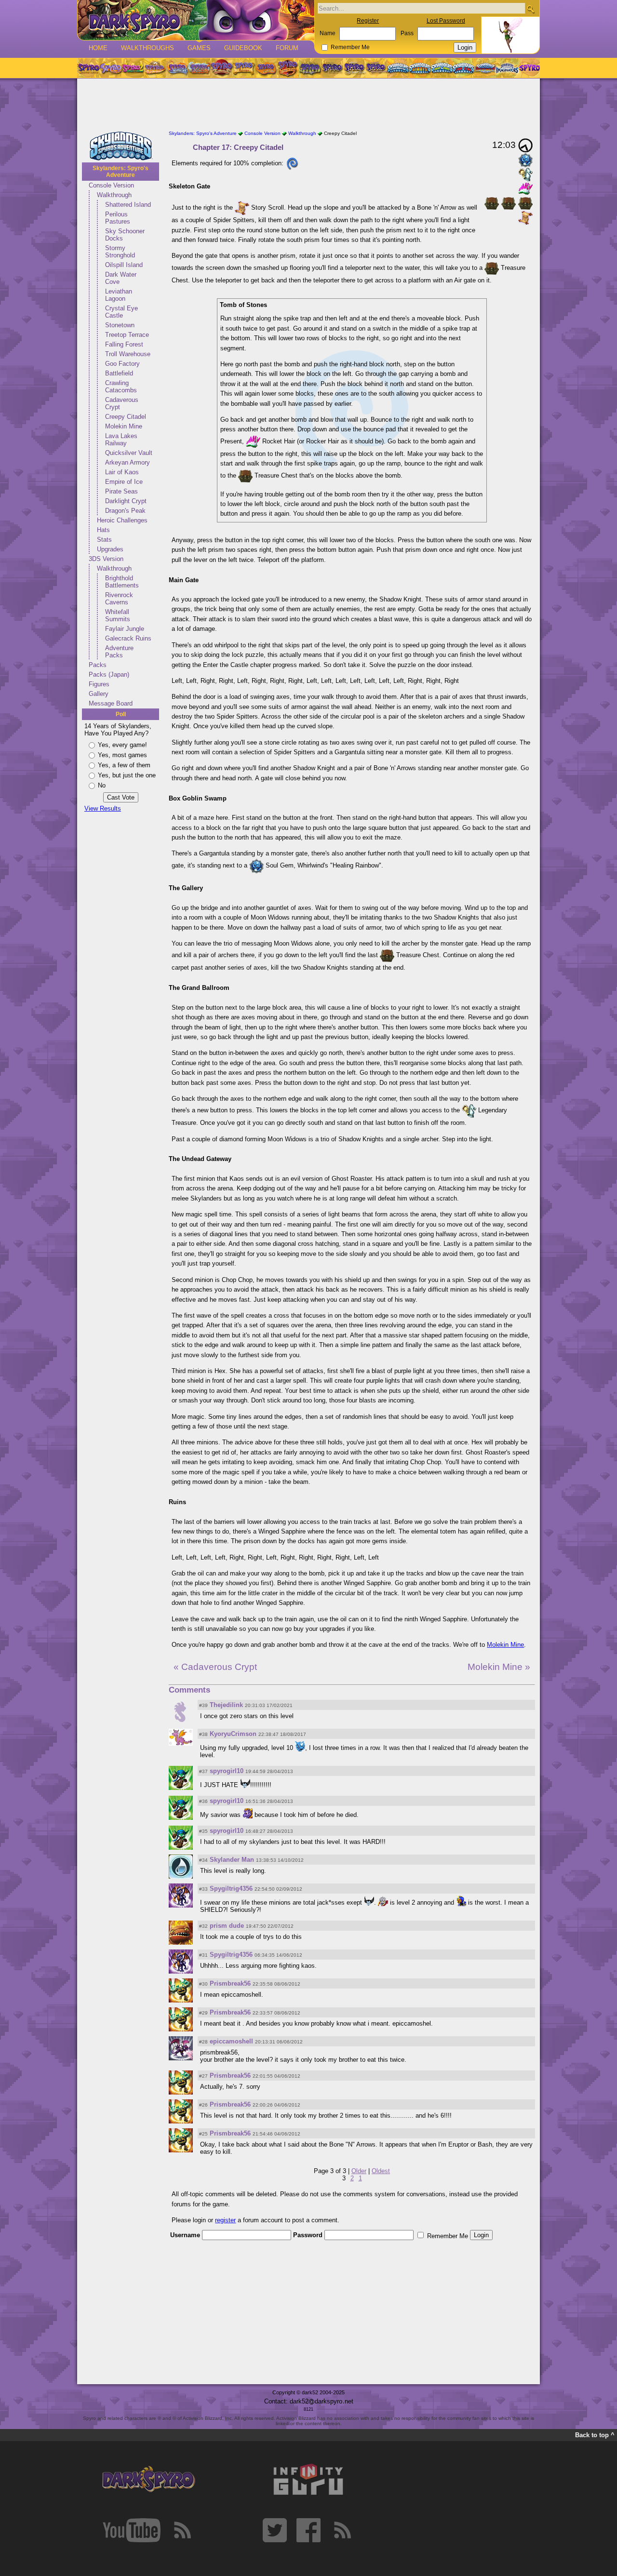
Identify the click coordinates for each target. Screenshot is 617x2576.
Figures (99, 684)
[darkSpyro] (148, 2480)
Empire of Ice (124, 482)
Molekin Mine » (499, 1667)
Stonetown (120, 325)
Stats (104, 540)
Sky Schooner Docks (125, 235)
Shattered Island (128, 205)
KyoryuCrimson (233, 1734)
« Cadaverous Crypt (215, 1667)
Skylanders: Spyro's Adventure (121, 172)
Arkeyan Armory (127, 462)
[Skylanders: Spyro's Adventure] (398, 68)
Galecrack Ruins (128, 638)
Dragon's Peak (125, 511)
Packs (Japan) (109, 674)
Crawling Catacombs (121, 387)
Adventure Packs (119, 652)
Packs (98, 665)
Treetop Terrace (127, 335)
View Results (103, 808)
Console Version (111, 185)
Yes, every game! (122, 745)
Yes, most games (122, 755)
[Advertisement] (308, 105)
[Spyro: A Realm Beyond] (529, 68)
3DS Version (106, 559)
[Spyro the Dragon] (110, 68)
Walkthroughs (148, 48)
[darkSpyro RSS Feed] (182, 2530)
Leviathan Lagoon (119, 295)
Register (368, 21)
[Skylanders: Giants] (420, 68)
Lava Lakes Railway (121, 440)
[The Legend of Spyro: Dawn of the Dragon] (376, 68)
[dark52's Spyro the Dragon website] (196, 20)
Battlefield (119, 373)
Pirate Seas (121, 491)
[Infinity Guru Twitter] (275, 2530)
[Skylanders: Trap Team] (463, 68)
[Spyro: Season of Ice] (177, 68)
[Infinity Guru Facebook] (308, 2530)
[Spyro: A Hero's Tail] (288, 68)
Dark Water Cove (121, 278)
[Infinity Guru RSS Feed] (342, 2530)
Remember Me (350, 47)
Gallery (99, 694)
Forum (287, 48)
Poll (121, 714)
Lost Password (446, 21)
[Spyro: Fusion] (266, 68)
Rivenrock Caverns (119, 599)
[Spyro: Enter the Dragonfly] (221, 68)
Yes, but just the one (127, 775)
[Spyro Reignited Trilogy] (88, 68)
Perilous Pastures (118, 218)
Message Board (111, 703)
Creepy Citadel (126, 417)
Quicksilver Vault (129, 453)
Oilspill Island (124, 265)
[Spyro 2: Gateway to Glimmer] (133, 68)
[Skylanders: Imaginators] (507, 68)
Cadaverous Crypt (122, 403)
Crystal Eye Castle (121, 312)
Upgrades (110, 549)
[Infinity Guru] (308, 2480)
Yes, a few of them (124, 765)
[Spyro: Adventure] (243, 68)
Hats (103, 530)
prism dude (227, 1926)
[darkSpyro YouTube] (132, 2530)
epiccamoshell (231, 2041)
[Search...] (530, 9)
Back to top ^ (595, 2435)
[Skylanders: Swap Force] (442, 68)
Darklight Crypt (126, 501)
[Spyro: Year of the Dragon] (155, 68)
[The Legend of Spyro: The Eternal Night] (354, 68)
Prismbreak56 (230, 1983)
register (225, 2220)
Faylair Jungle (125, 629)
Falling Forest (124, 344)
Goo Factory (122, 364)
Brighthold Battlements (122, 582)
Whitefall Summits (118, 615)
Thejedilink (226, 1705)
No (102, 785)
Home (98, 48)
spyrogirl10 (227, 1771)
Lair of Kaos (122, 472)
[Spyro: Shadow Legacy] (310, 68)
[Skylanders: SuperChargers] (485, 68)
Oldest (381, 2171)
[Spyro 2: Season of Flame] (199, 68)
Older (359, 2171)
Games (199, 48)
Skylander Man (232, 1860)
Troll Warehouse (128, 354)
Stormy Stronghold (120, 252)
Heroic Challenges (122, 520)
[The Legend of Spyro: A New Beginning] (332, 68)
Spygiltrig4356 (231, 1889)
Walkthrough (114, 195)
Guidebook (243, 48)
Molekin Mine (124, 426)
